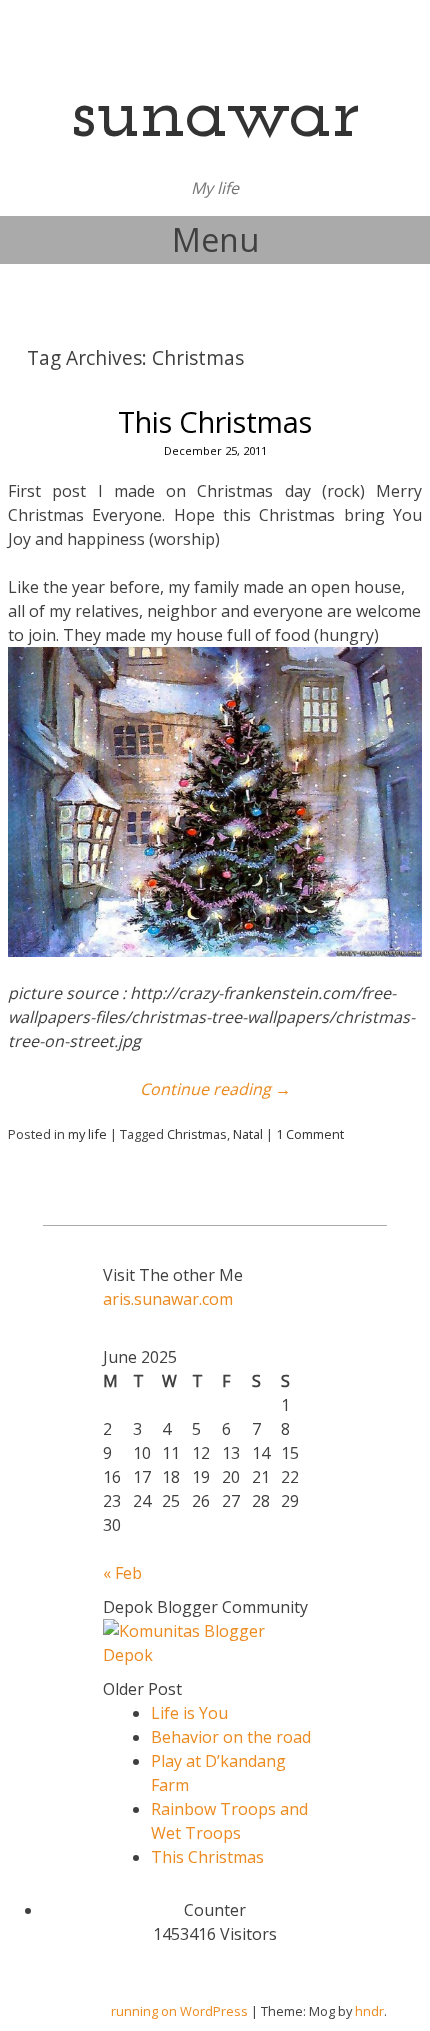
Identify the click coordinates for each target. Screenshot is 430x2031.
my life (87, 1134)
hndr (369, 2011)
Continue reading (215, 1089)
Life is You (189, 1713)
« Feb (122, 1573)
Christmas (197, 1134)
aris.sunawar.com (168, 1299)
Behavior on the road (231, 1737)
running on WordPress (179, 2011)
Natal (248, 1134)
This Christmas (215, 421)
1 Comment (310, 1134)
